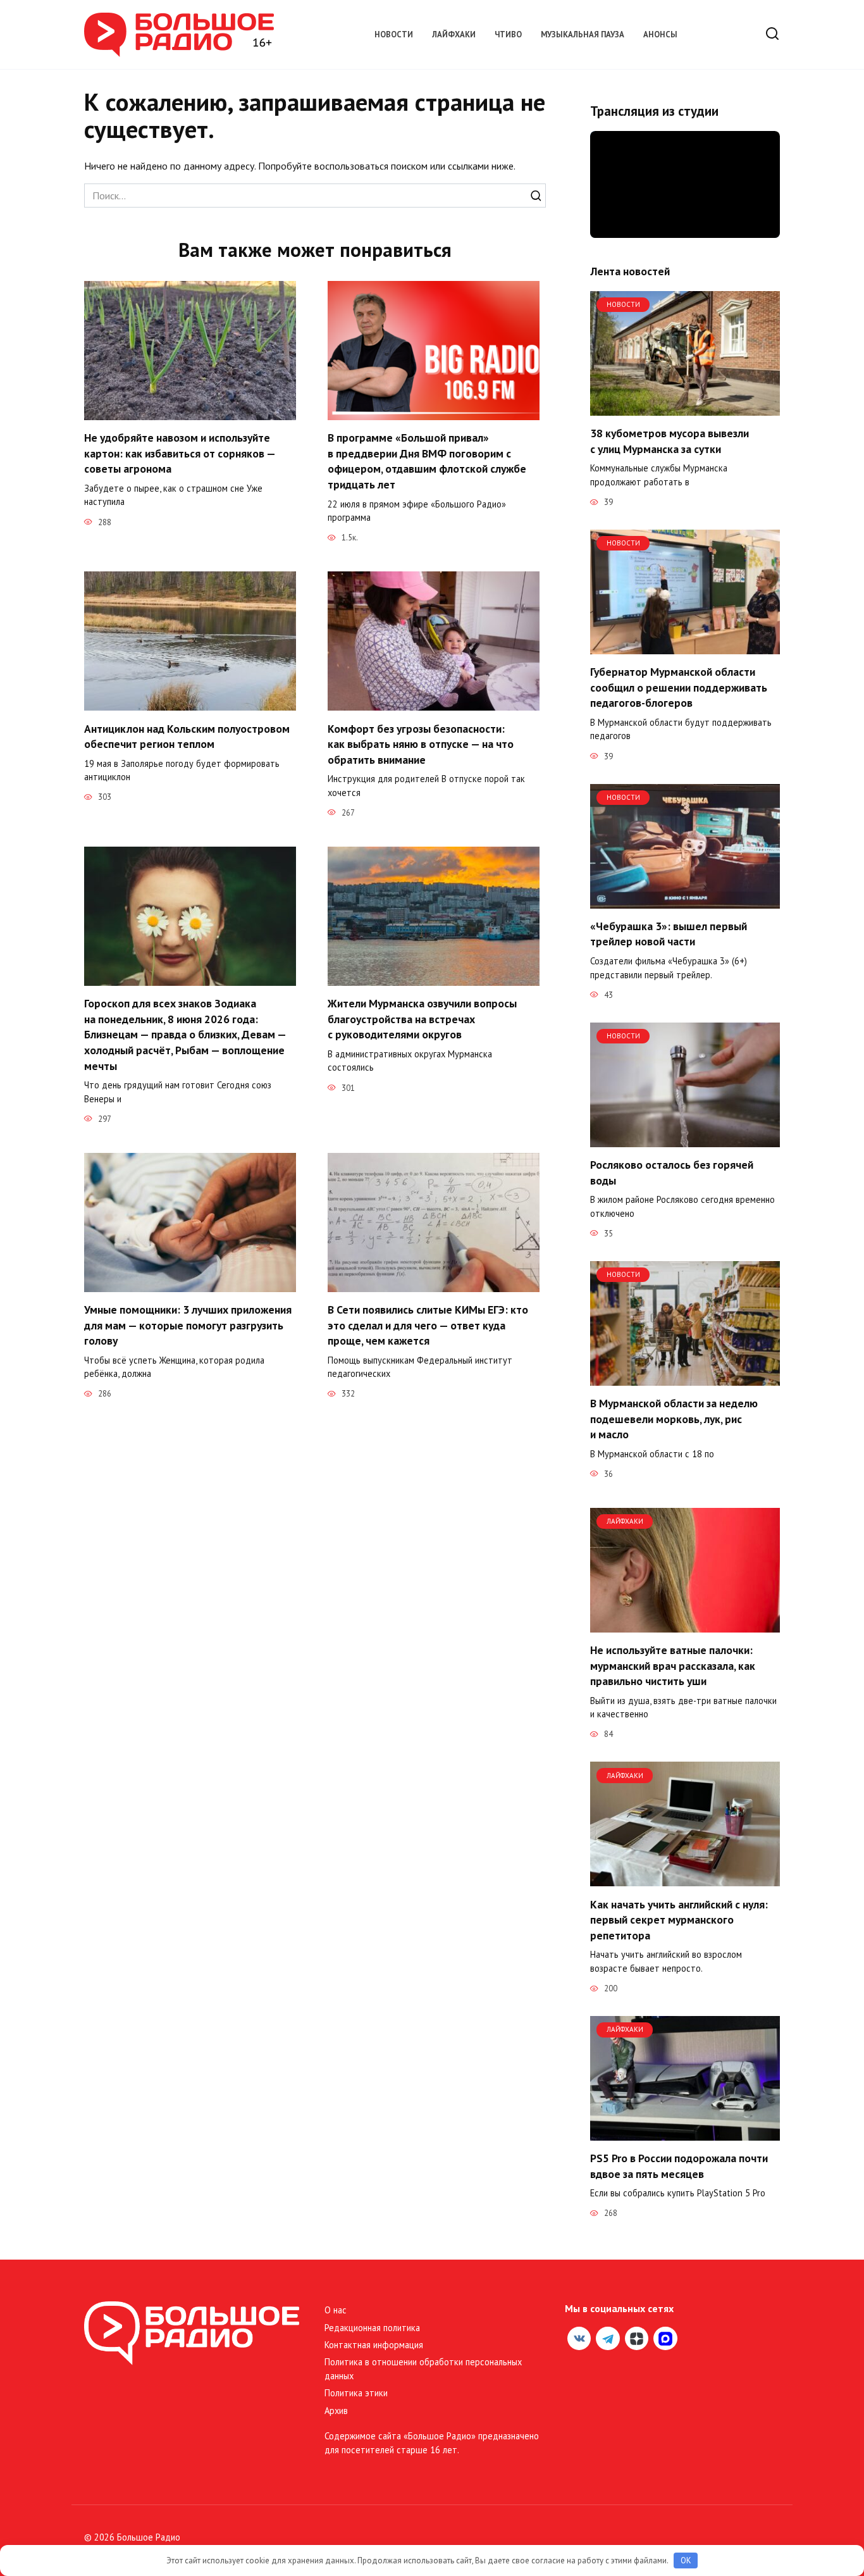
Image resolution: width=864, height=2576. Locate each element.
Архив (336, 2411)
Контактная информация (374, 2345)
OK (686, 2560)
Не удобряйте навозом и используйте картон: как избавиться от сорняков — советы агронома (180, 453)
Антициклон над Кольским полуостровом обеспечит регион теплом (187, 736)
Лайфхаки (454, 34)
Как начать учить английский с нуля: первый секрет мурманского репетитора (679, 1919)
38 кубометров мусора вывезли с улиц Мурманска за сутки (670, 441)
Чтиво (508, 34)
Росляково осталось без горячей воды (672, 1173)
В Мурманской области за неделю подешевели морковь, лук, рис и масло (674, 1419)
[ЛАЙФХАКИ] (685, 1625)
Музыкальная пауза (583, 34)
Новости (394, 34)
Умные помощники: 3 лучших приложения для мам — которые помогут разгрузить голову (188, 1325)
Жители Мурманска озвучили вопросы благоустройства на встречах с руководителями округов (422, 1019)
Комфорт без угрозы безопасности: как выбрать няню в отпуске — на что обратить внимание (421, 744)
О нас (336, 2310)
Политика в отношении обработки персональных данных (423, 2369)
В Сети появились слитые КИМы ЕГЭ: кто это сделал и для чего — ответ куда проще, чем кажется (428, 1325)
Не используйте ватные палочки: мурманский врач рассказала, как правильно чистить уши (673, 1665)
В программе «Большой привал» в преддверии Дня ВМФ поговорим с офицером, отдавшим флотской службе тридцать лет (427, 461)
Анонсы (660, 34)
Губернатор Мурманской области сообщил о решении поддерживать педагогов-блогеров (679, 687)
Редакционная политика (372, 2328)
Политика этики (356, 2393)
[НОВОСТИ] (685, 408)
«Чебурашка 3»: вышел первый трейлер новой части (669, 934)
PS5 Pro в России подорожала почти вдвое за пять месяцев (679, 2166)
